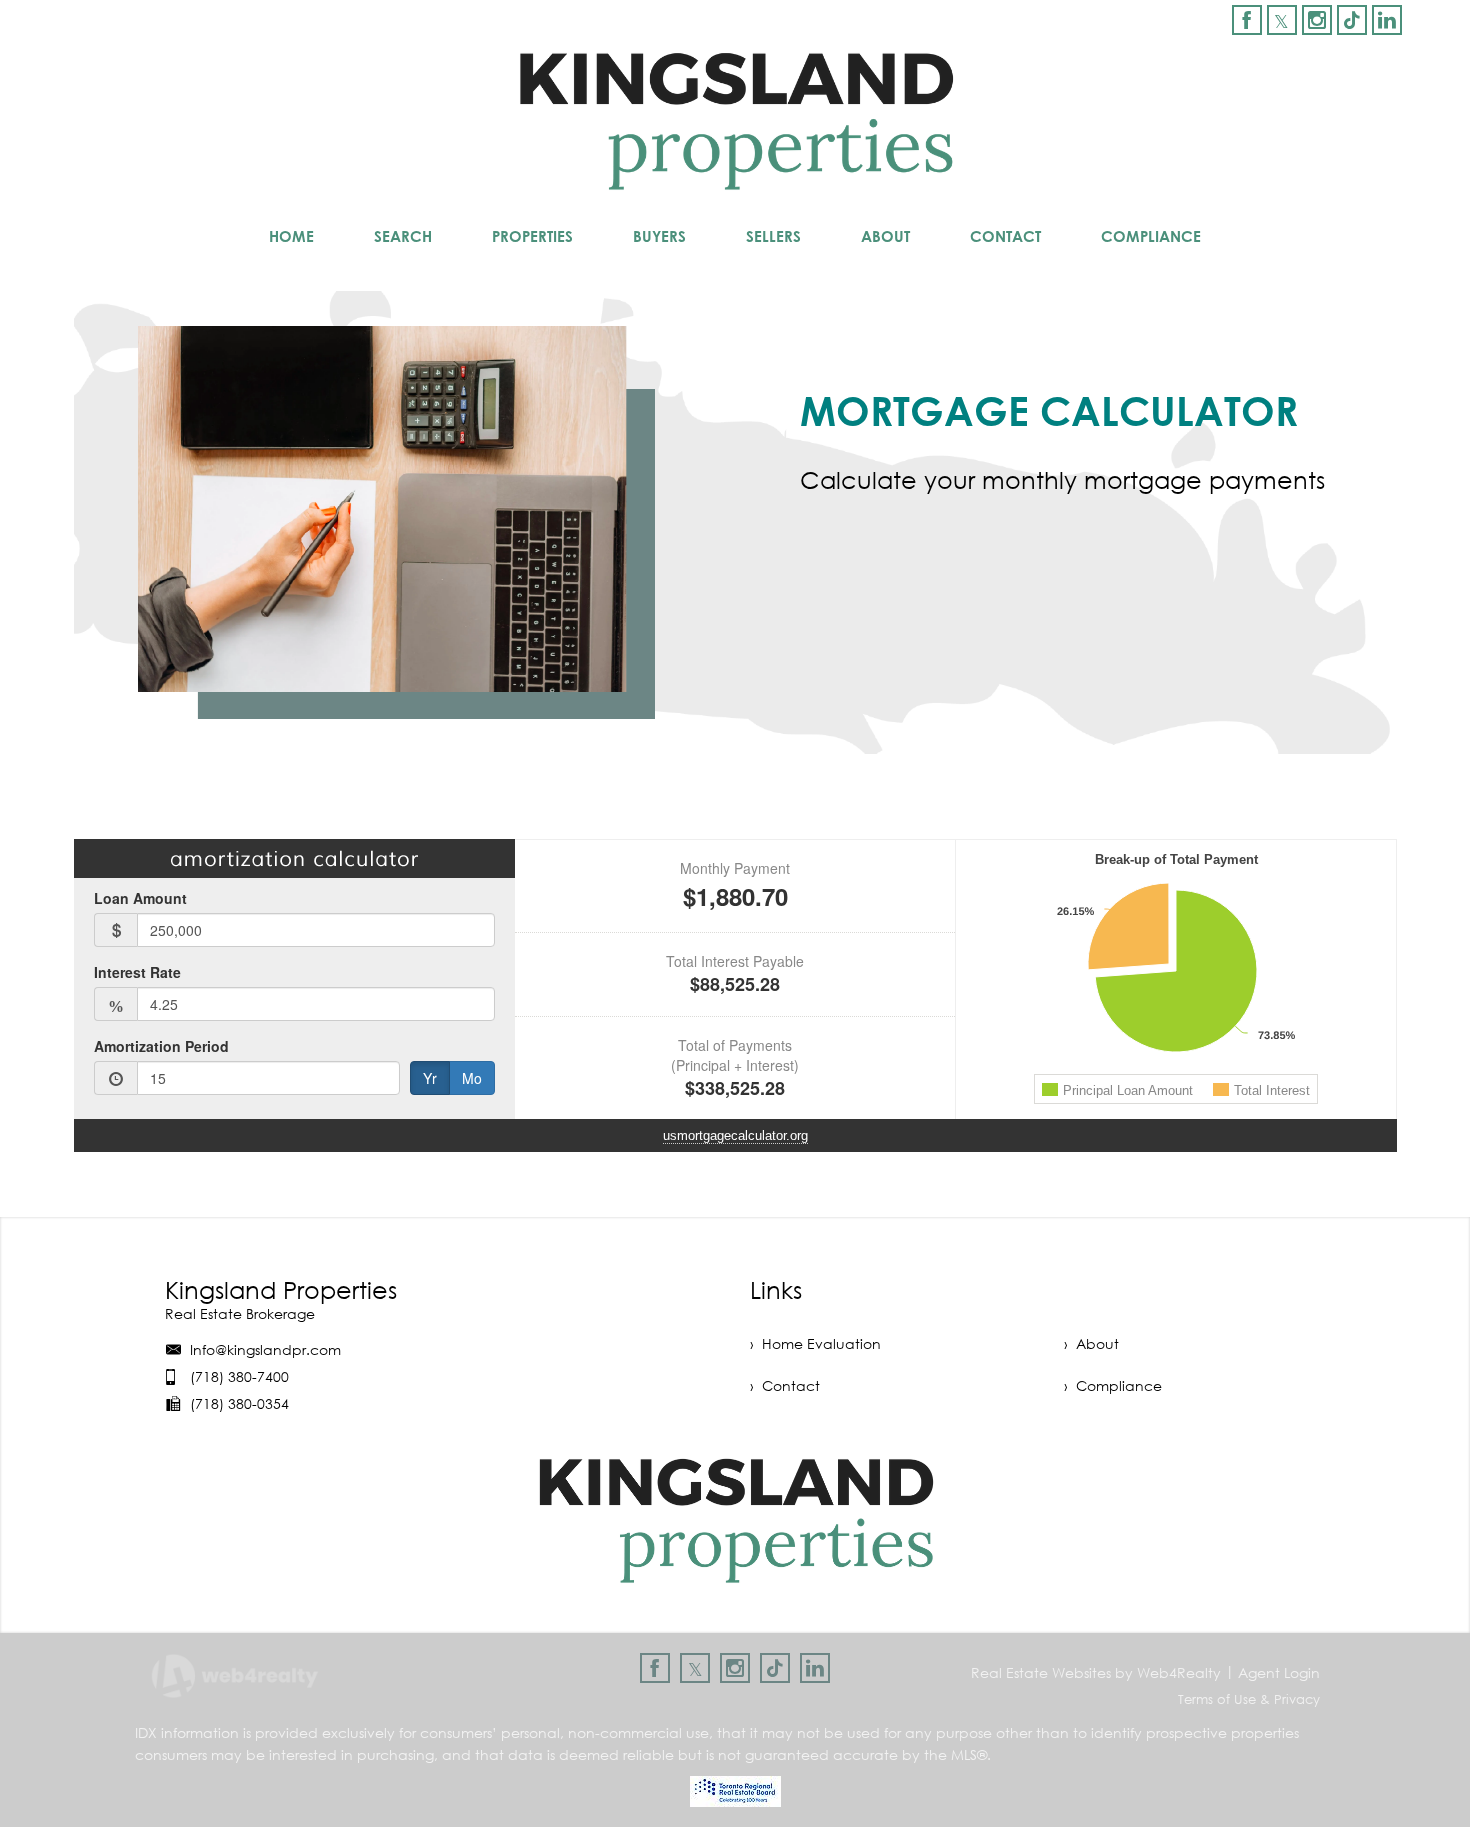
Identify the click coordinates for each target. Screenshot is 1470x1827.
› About (1091, 1343)
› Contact (785, 1385)
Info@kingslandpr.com (265, 1349)
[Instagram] (1317, 20)
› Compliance (1113, 1385)
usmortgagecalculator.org (735, 1135)
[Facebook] (1247, 20)
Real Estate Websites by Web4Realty (1096, 1672)
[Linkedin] (1387, 20)
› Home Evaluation (815, 1343)
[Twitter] (1282, 20)
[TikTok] (1352, 20)
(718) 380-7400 (239, 1376)
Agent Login (1279, 1672)
